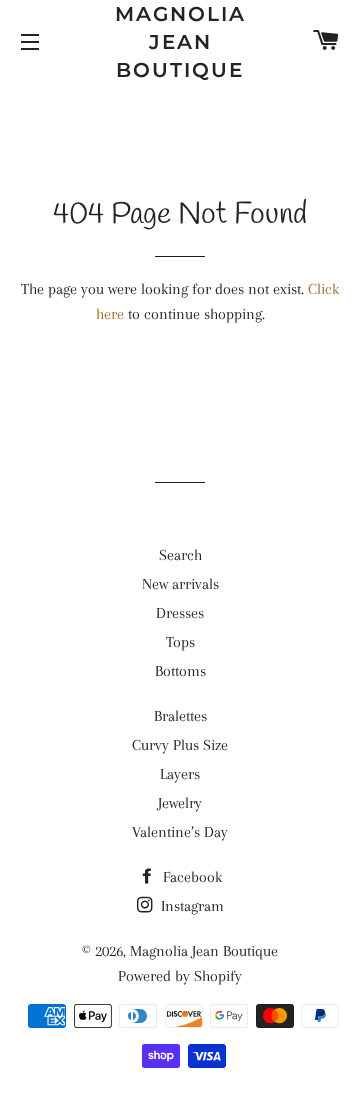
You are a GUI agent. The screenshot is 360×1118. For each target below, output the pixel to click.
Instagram (190, 906)
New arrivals (180, 584)
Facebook (190, 877)
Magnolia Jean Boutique (180, 42)
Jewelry (180, 803)
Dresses (180, 613)
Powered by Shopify (180, 976)
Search (180, 555)
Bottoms (180, 671)
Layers (180, 774)
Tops (180, 642)
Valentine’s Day (180, 832)
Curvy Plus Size (180, 745)
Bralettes (180, 716)
